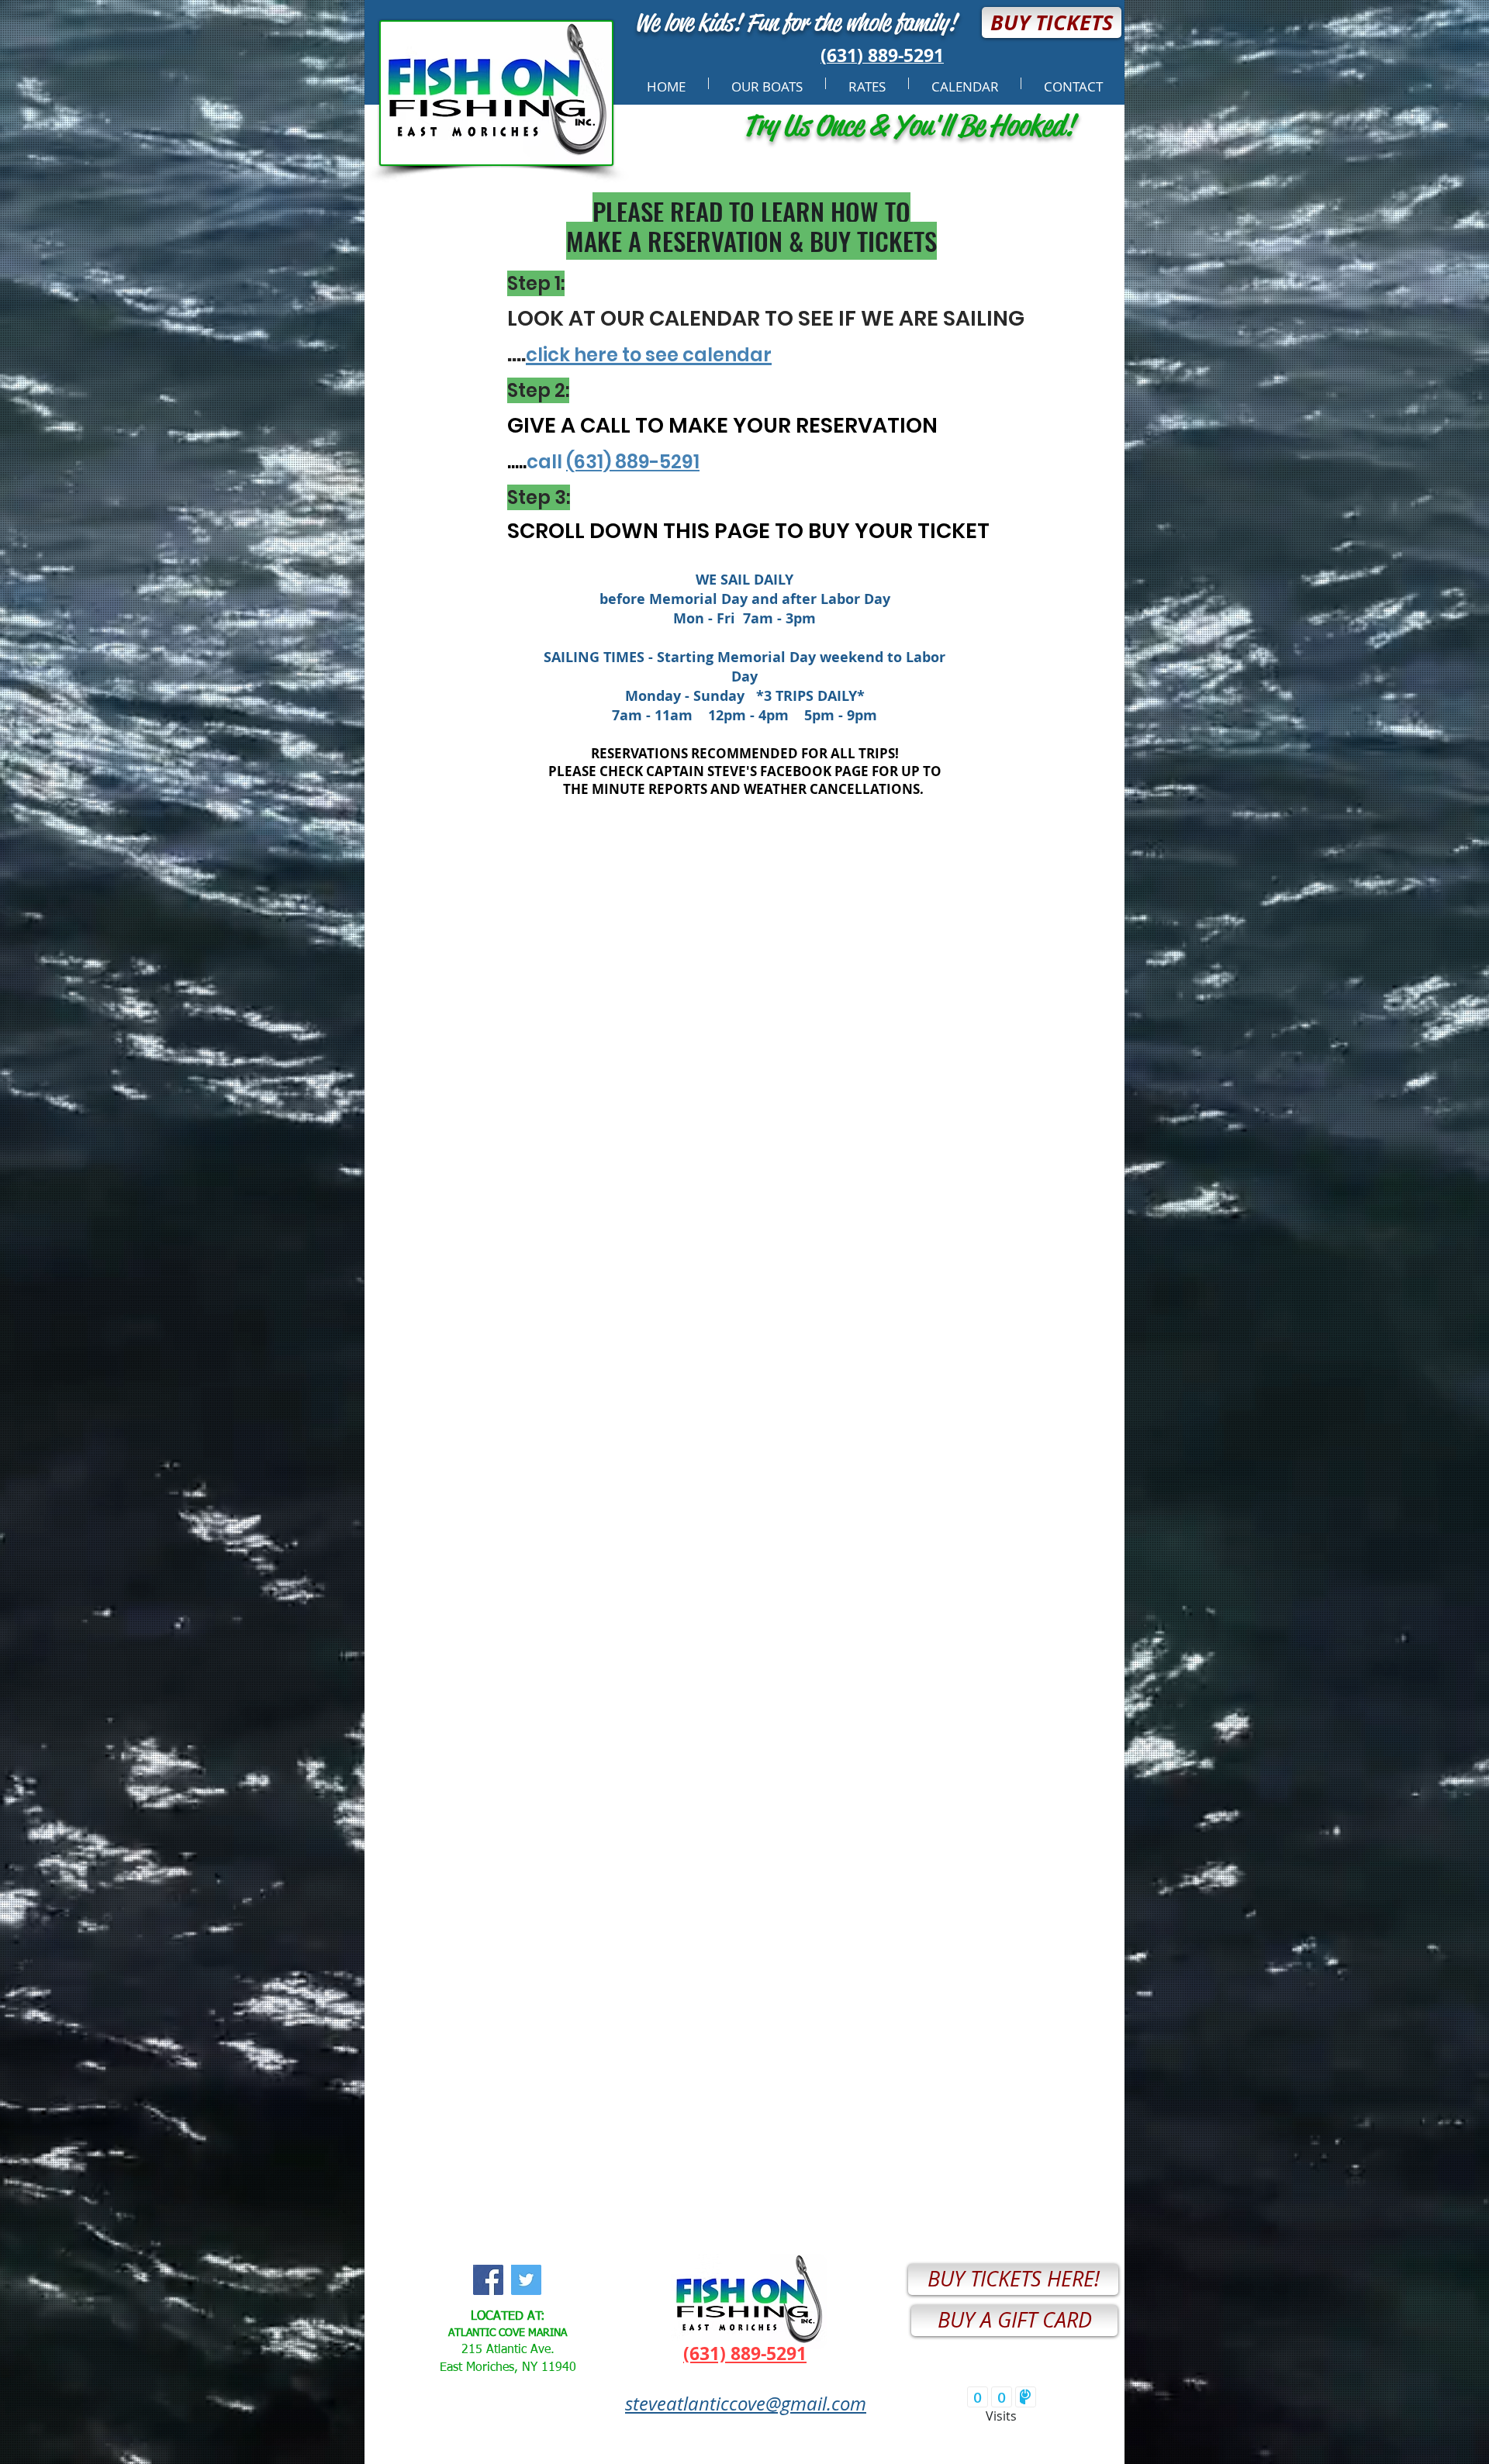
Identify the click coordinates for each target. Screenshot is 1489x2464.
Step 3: (539, 497)
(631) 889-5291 (633, 462)
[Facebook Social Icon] (488, 2280)
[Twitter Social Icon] (526, 2280)
